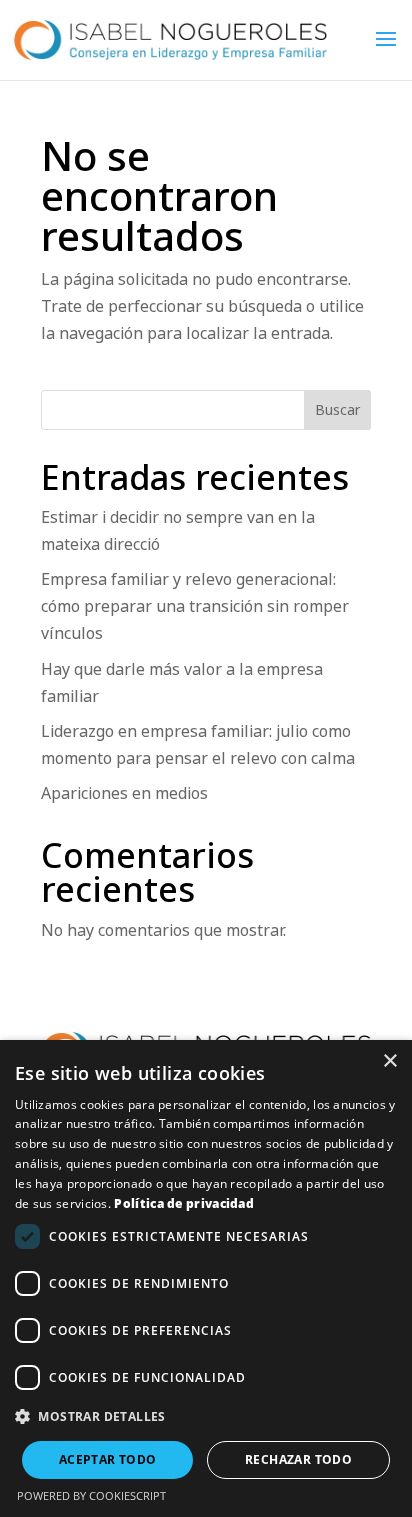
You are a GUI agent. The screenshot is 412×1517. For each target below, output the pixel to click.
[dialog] (206, 1278)
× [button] (389, 1061)
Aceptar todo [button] (108, 1459)
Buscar (337, 409)
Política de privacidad (184, 1203)
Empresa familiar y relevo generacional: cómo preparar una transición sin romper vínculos (195, 606)
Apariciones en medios (124, 793)
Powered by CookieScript (91, 1495)
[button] (206, 1416)
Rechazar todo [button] (298, 1459)
